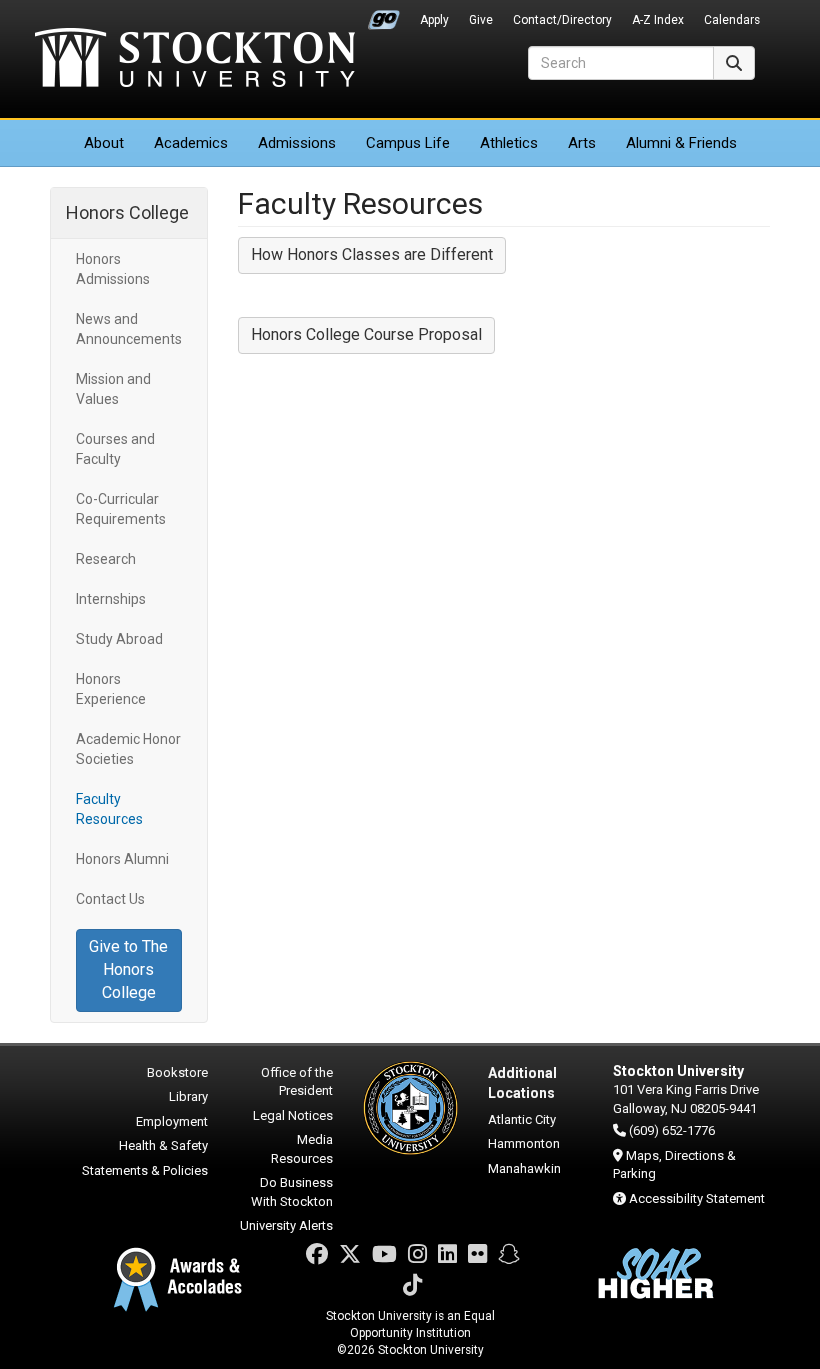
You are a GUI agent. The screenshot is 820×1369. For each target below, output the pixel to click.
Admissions (297, 143)
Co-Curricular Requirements (121, 509)
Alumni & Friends (681, 143)
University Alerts (286, 1225)
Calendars (732, 20)
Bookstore (177, 1072)
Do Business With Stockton (292, 1192)
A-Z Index (658, 20)
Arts (582, 143)
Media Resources (302, 1149)
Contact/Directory (562, 20)
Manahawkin (524, 1168)
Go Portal (384, 15)
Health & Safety (163, 1145)
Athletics (509, 143)
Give (481, 20)
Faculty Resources (109, 809)
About (104, 143)
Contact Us (110, 899)
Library (188, 1096)
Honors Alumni (122, 859)
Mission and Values (113, 389)
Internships (111, 599)
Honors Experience (111, 689)
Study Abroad (119, 639)
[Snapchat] (509, 1254)
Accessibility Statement (697, 1198)
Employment (172, 1121)
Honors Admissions (113, 269)
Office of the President (297, 1082)
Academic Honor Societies (128, 749)
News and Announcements (129, 329)
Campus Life (408, 143)
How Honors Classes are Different (372, 254)
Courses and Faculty (115, 449)
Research (106, 559)
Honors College (127, 212)
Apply (434, 20)
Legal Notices (293, 1115)
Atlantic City (522, 1119)
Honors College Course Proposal (366, 334)
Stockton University (195, 60)
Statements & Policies (145, 1170)
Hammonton (524, 1143)
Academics (191, 143)
